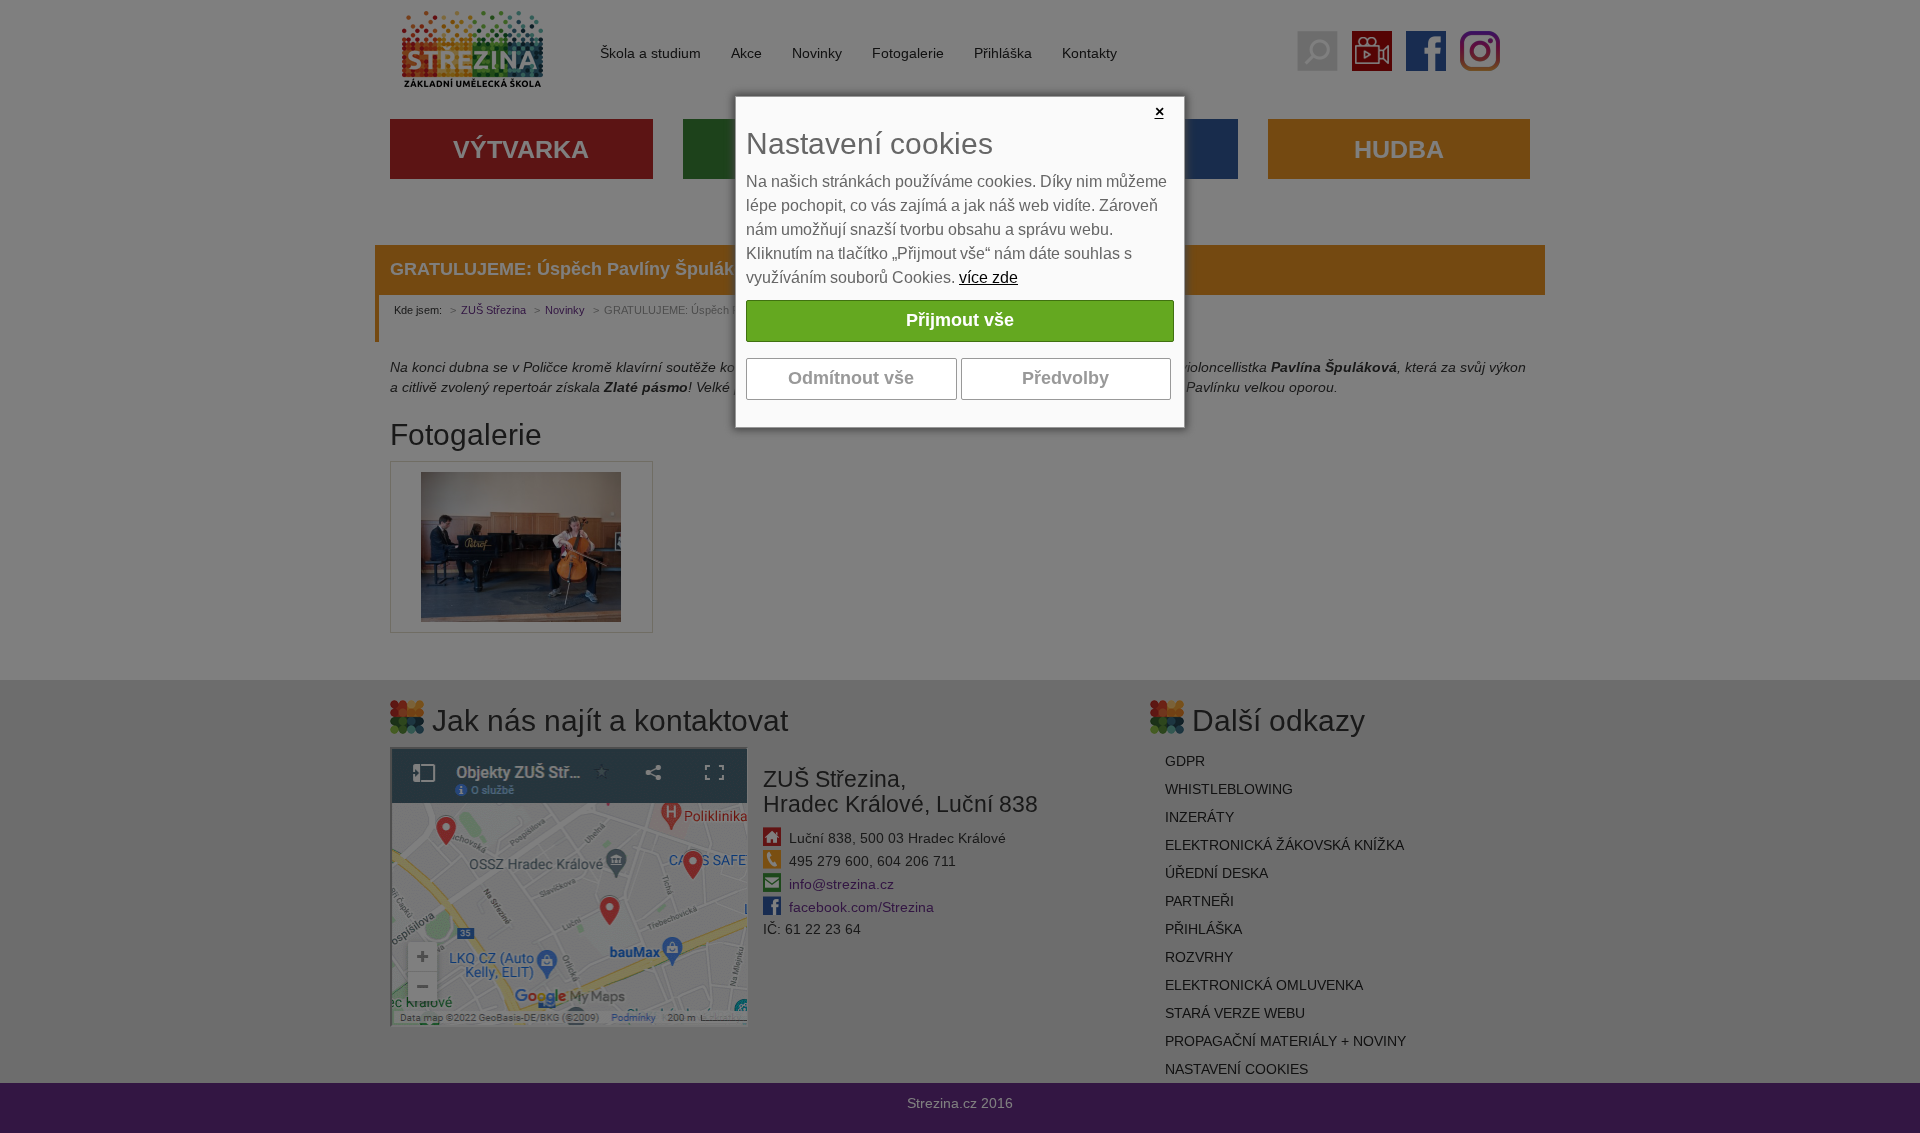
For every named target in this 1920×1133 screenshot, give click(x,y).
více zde (988, 277)
